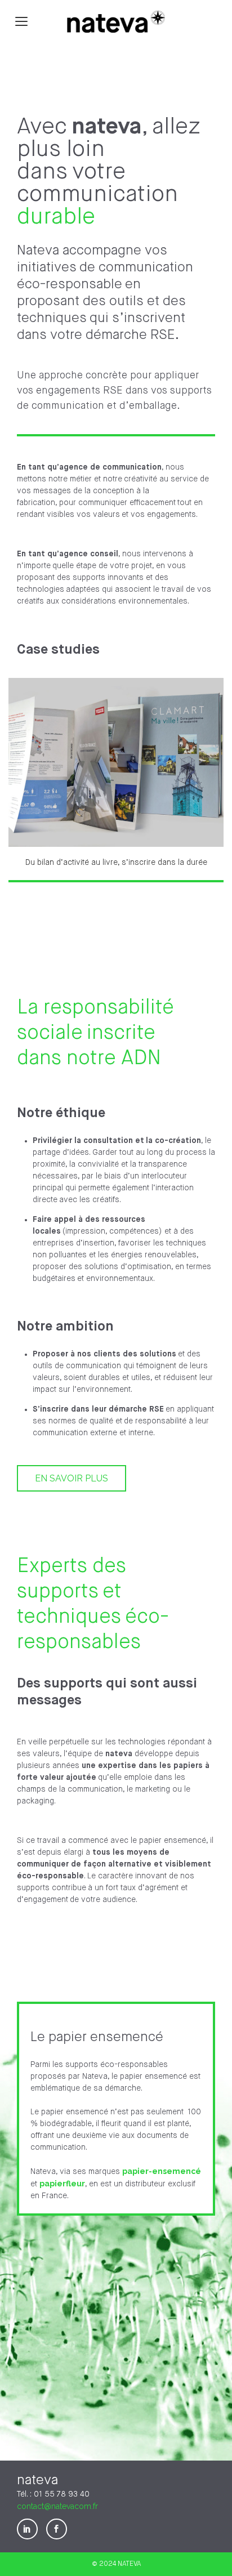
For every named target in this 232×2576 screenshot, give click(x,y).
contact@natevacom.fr (57, 2506)
